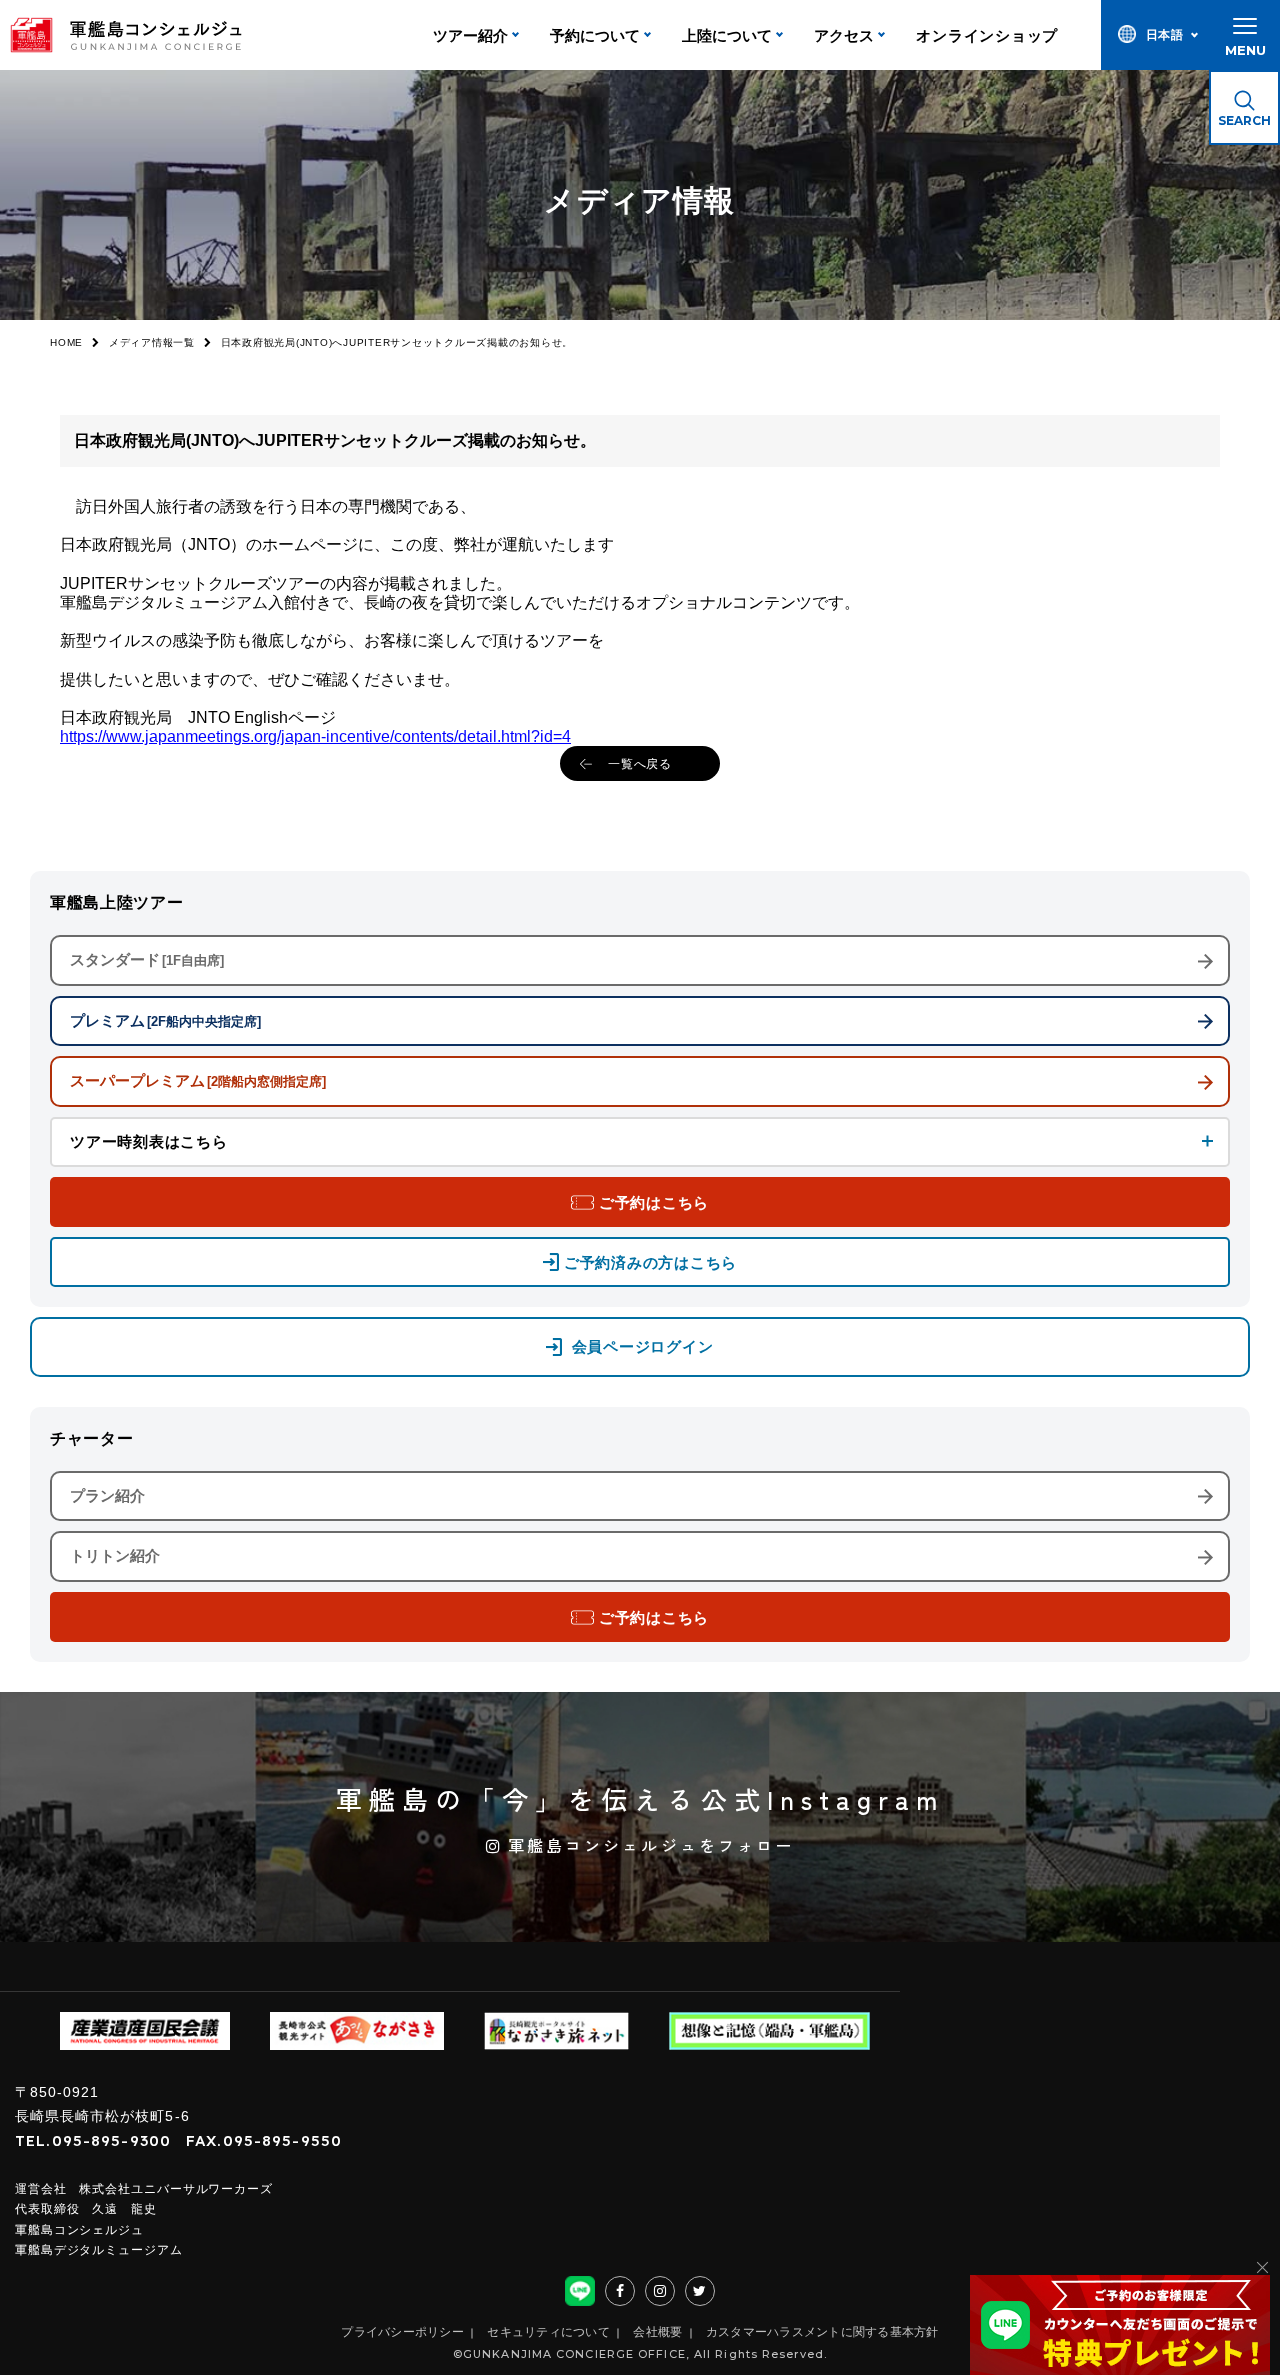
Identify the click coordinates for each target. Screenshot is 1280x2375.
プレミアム (165, 1020)
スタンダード (147, 959)
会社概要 (657, 2332)
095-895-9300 (112, 2140)
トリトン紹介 (115, 1555)
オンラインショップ (987, 35)
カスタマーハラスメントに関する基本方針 (822, 2332)
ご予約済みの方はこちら (650, 1262)
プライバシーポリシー (402, 2332)
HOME (66, 342)
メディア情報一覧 (152, 342)
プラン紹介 (107, 1495)
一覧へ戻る (640, 764)
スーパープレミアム (198, 1080)
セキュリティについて (548, 2332)
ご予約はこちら (654, 1202)
